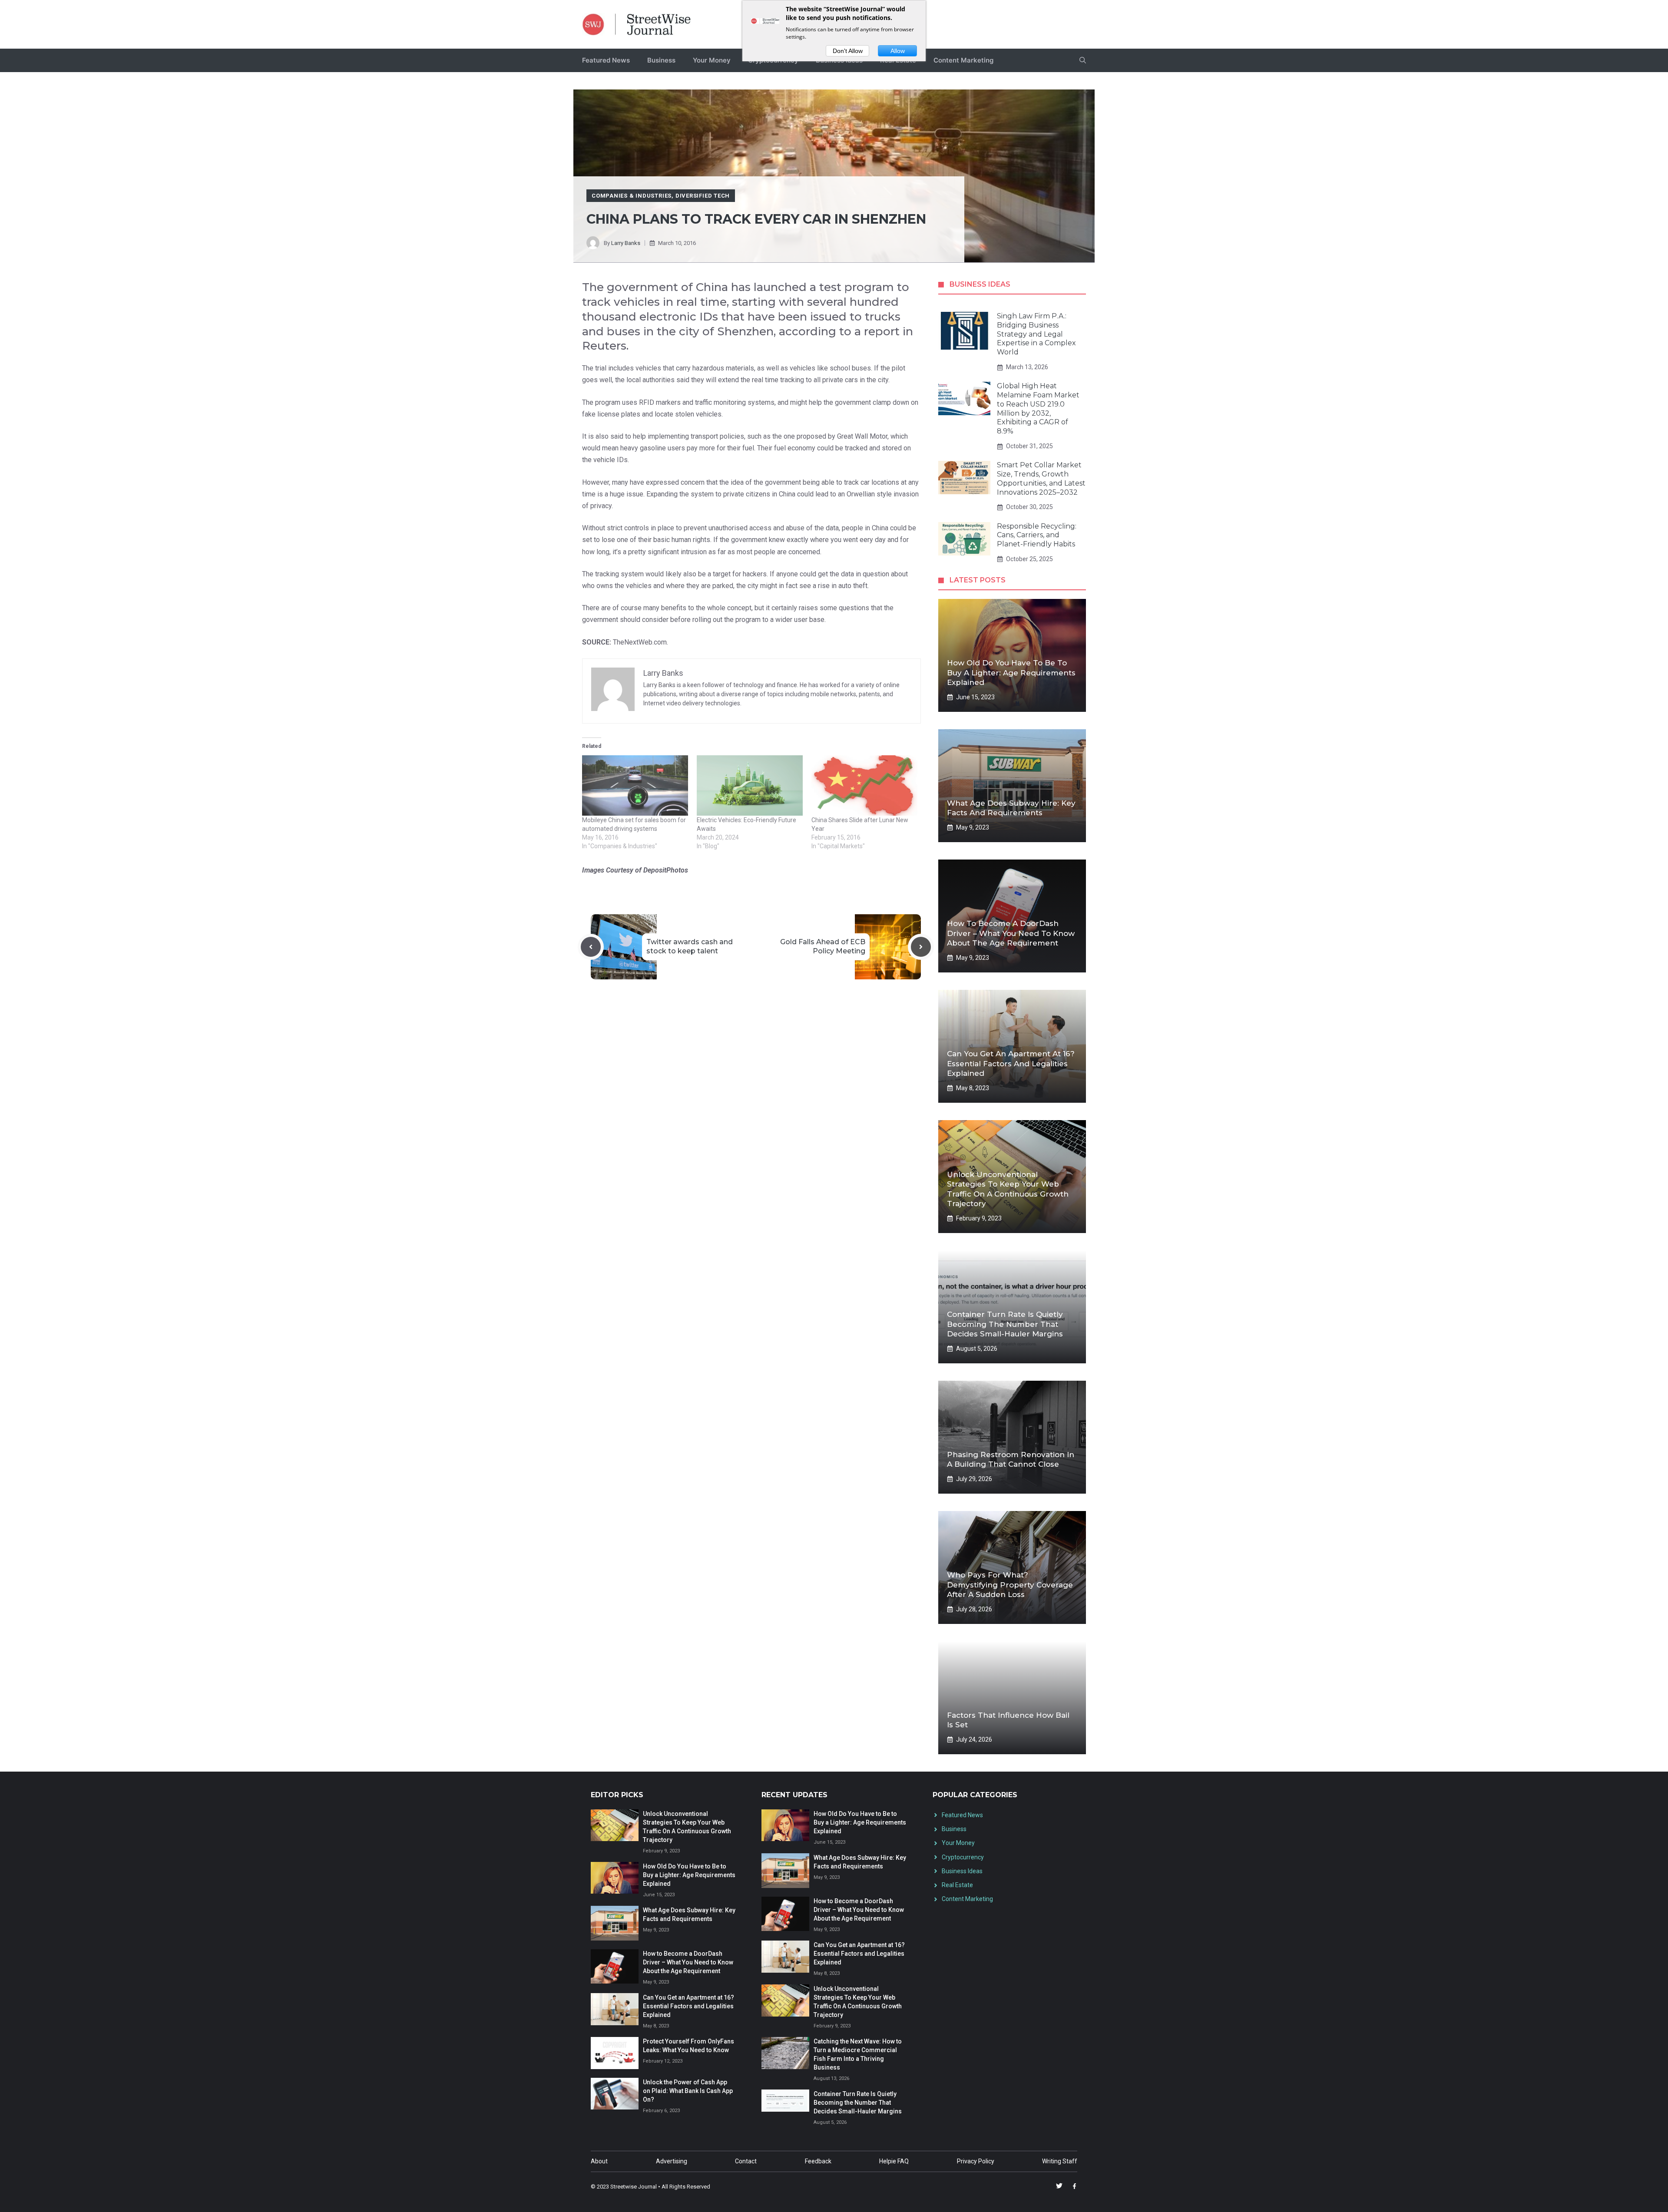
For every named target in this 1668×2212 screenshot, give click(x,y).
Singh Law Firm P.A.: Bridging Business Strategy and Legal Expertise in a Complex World (1036, 334)
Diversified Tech (703, 196)
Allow (898, 51)
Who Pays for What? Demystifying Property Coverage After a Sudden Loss (1010, 1584)
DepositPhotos (666, 870)
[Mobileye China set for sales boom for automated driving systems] (635, 785)
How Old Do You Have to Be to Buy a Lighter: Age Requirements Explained (1011, 672)
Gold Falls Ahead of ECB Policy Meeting (823, 946)
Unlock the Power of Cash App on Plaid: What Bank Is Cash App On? (688, 2091)
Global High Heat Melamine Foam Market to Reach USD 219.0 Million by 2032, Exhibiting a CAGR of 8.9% (1038, 408)
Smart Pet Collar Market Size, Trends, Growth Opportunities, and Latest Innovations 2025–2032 (1041, 478)
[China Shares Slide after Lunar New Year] (864, 785)
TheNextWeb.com (640, 642)
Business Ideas (962, 1871)
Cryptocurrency (963, 1857)
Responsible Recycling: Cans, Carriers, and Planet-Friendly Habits (1037, 535)
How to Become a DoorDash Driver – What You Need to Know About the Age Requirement (1011, 933)
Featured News (606, 60)
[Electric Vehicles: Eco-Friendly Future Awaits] (750, 785)
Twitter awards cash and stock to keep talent (690, 946)
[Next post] (921, 947)
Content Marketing (963, 60)
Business (661, 60)
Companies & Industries (632, 196)
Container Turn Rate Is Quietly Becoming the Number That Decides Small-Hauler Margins (1005, 1324)
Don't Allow (848, 51)
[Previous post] (591, 947)
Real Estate (957, 1885)
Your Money (712, 60)
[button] (1083, 60)
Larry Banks (626, 243)
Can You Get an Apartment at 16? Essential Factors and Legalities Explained (1011, 1063)
